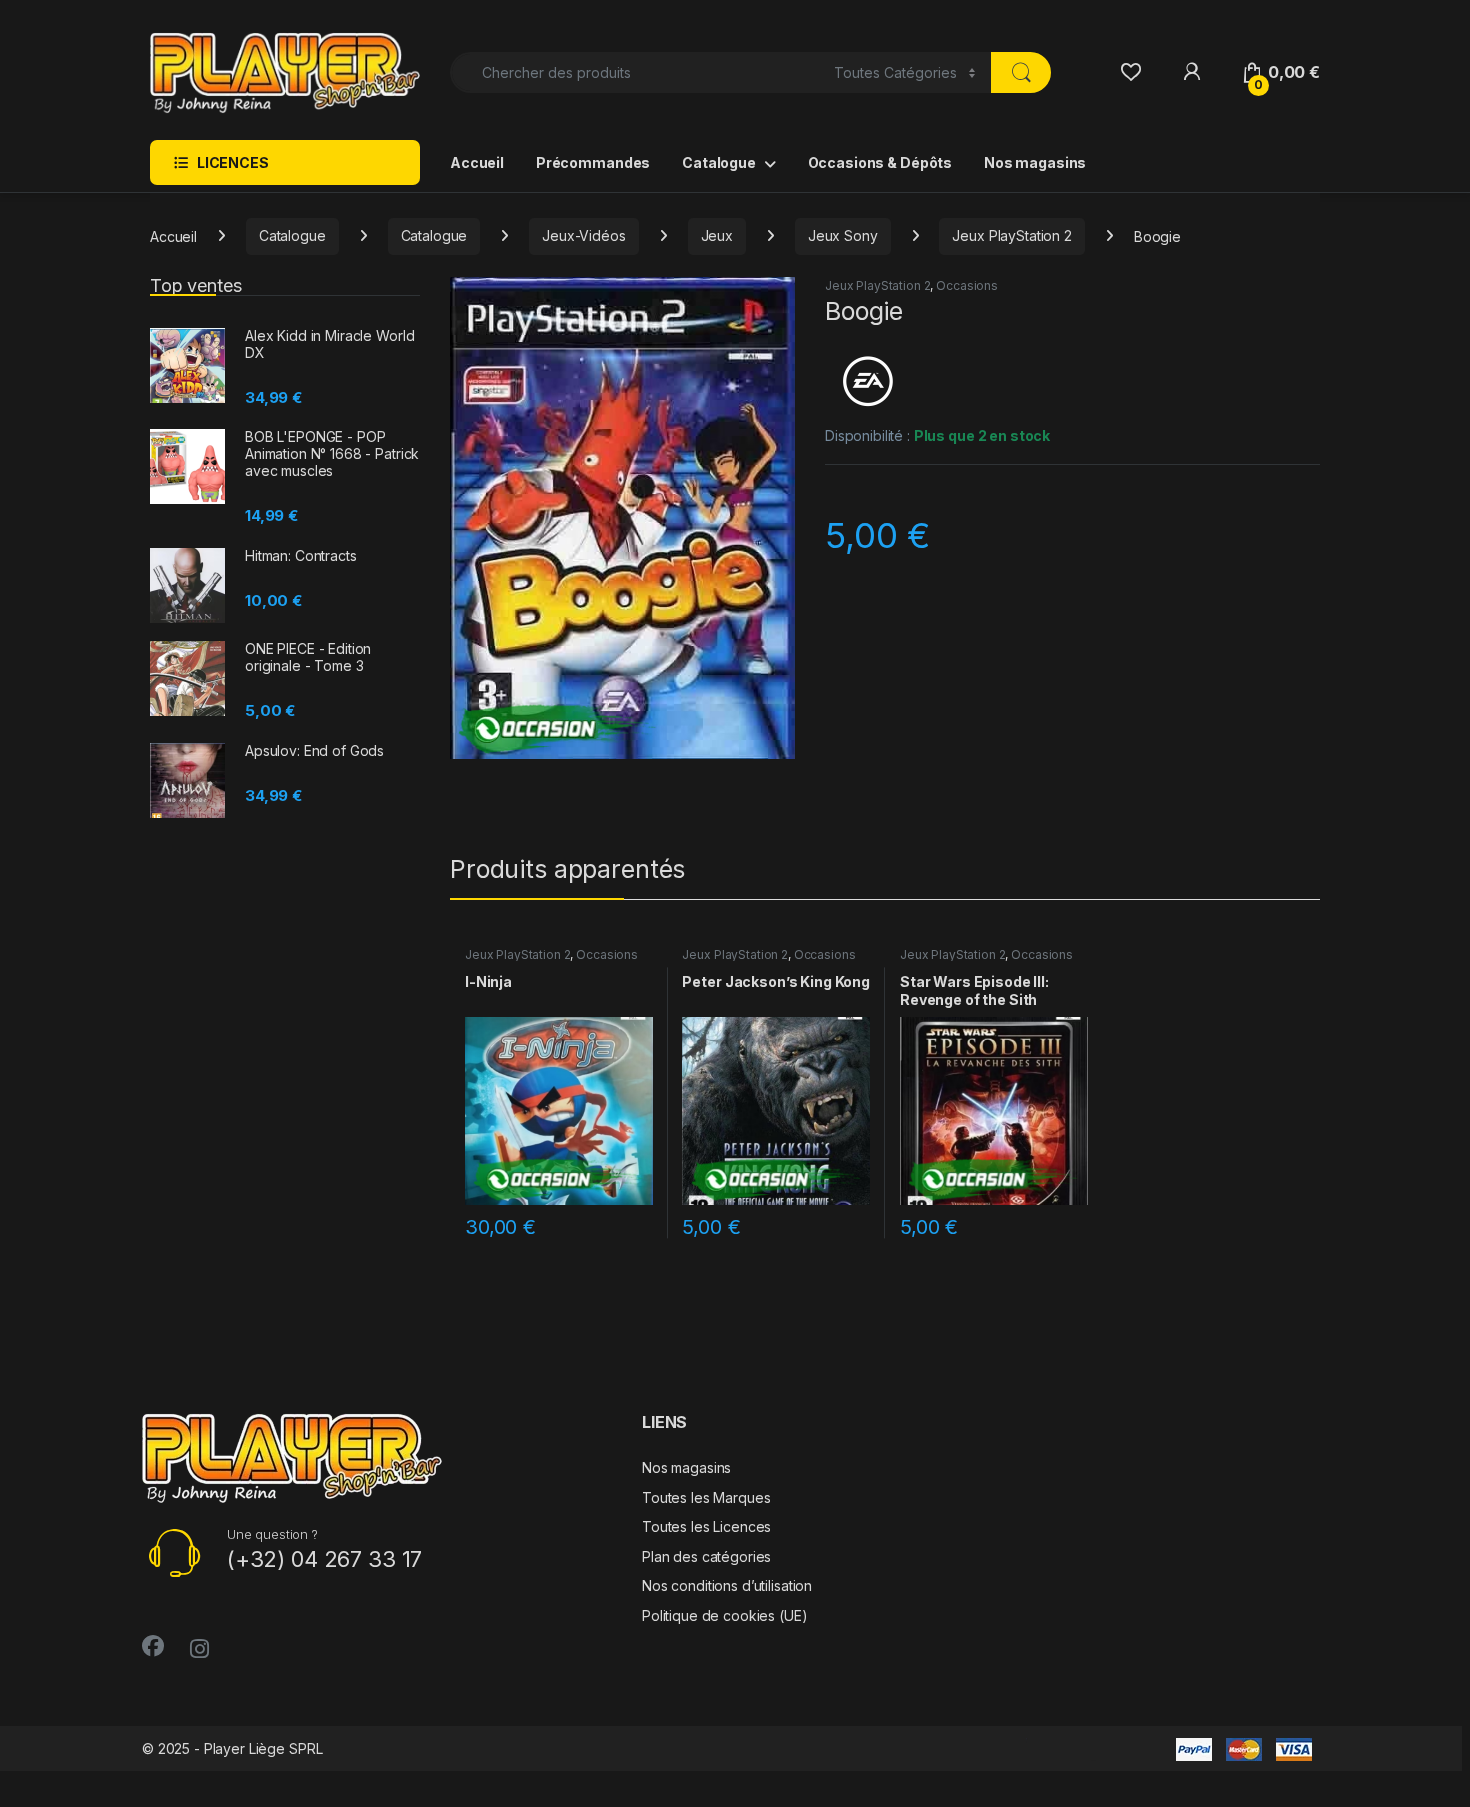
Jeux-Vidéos (583, 235)
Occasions (967, 285)
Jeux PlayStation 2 (1011, 235)
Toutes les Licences (706, 1526)
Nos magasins (1035, 162)
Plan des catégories (706, 1556)
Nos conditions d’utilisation (727, 1585)
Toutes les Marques (706, 1497)
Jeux (717, 235)
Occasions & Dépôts (880, 162)
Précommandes (593, 162)
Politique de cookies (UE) (725, 1615)
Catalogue (719, 162)
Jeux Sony (843, 235)
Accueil (477, 162)
